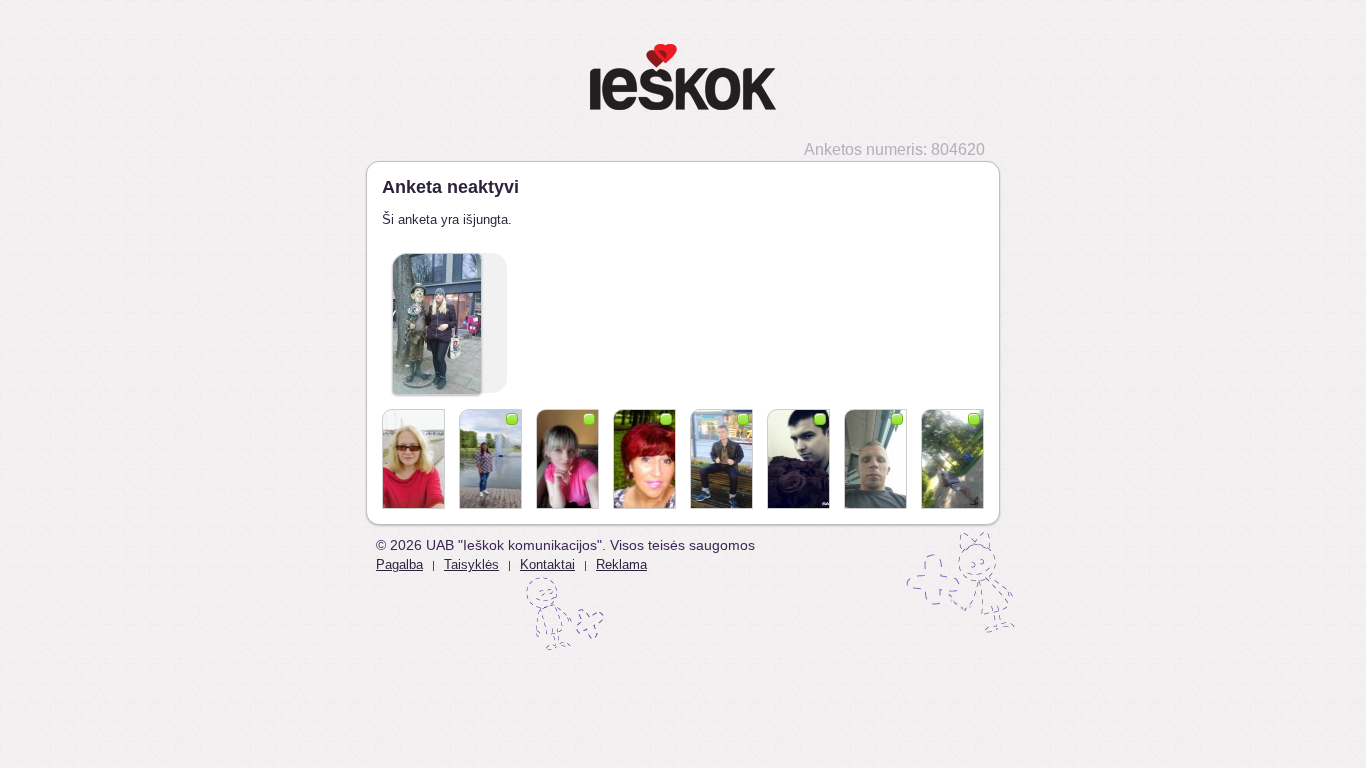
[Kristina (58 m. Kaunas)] (644, 459)
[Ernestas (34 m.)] (875, 459)
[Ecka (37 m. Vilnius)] (798, 459)
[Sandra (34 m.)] (567, 459)
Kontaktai (547, 564)
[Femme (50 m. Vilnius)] (413, 459)
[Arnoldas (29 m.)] (721, 459)
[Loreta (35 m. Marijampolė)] (490, 459)
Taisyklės (471, 564)
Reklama (621, 564)
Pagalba (399, 564)
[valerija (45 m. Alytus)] (952, 459)
